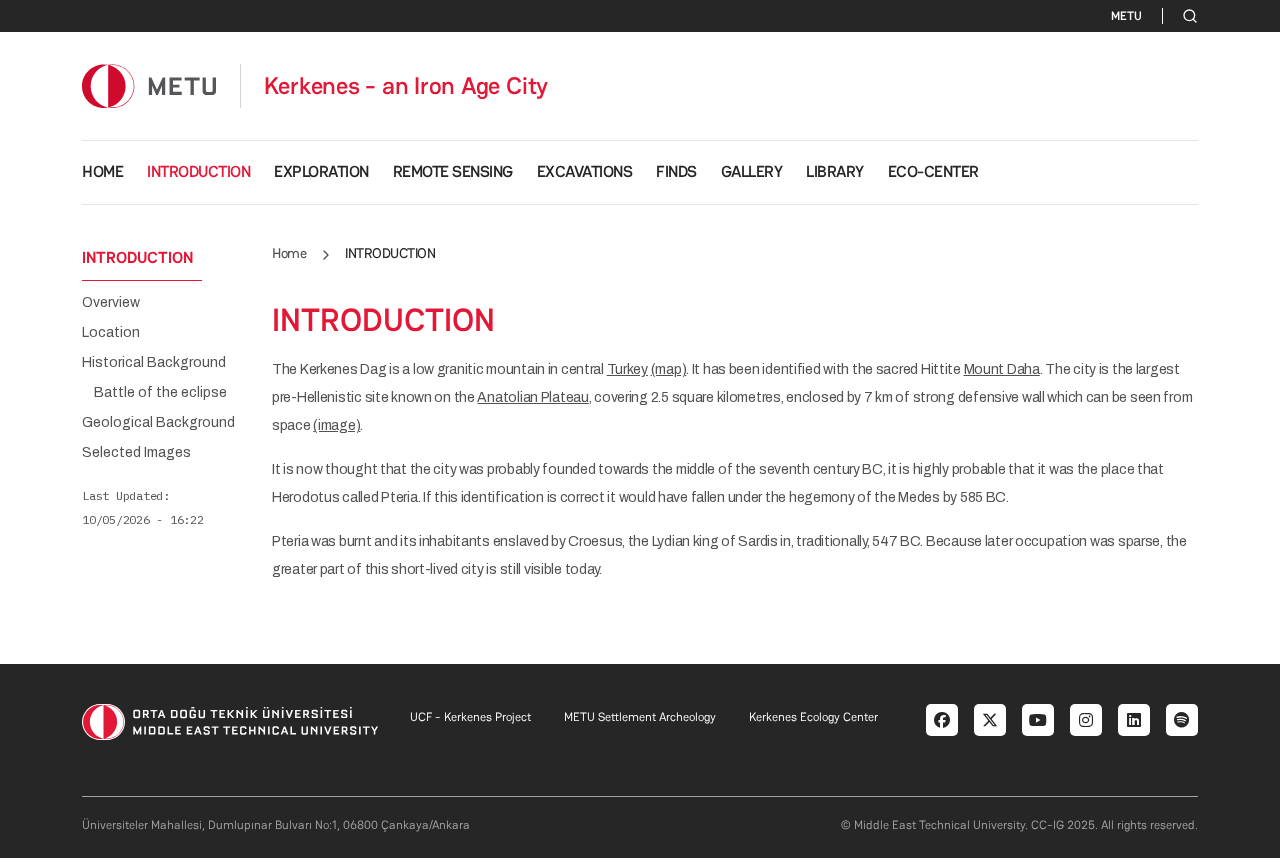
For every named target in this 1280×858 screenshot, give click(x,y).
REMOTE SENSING (453, 171)
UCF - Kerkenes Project (470, 717)
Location (111, 333)
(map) (669, 369)
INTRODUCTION (198, 171)
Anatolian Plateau (532, 397)
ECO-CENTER (933, 171)
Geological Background (158, 423)
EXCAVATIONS (585, 171)
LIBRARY (835, 171)
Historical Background (154, 363)
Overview (111, 303)
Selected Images (136, 453)
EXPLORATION (321, 171)
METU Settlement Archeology (640, 717)
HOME (102, 171)
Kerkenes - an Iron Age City (406, 86)
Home (289, 253)
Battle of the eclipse (160, 393)
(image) (336, 425)
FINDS (676, 171)
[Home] (149, 85)
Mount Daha (1002, 369)
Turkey (627, 369)
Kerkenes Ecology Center (813, 717)
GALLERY (752, 171)
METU (1126, 16)
